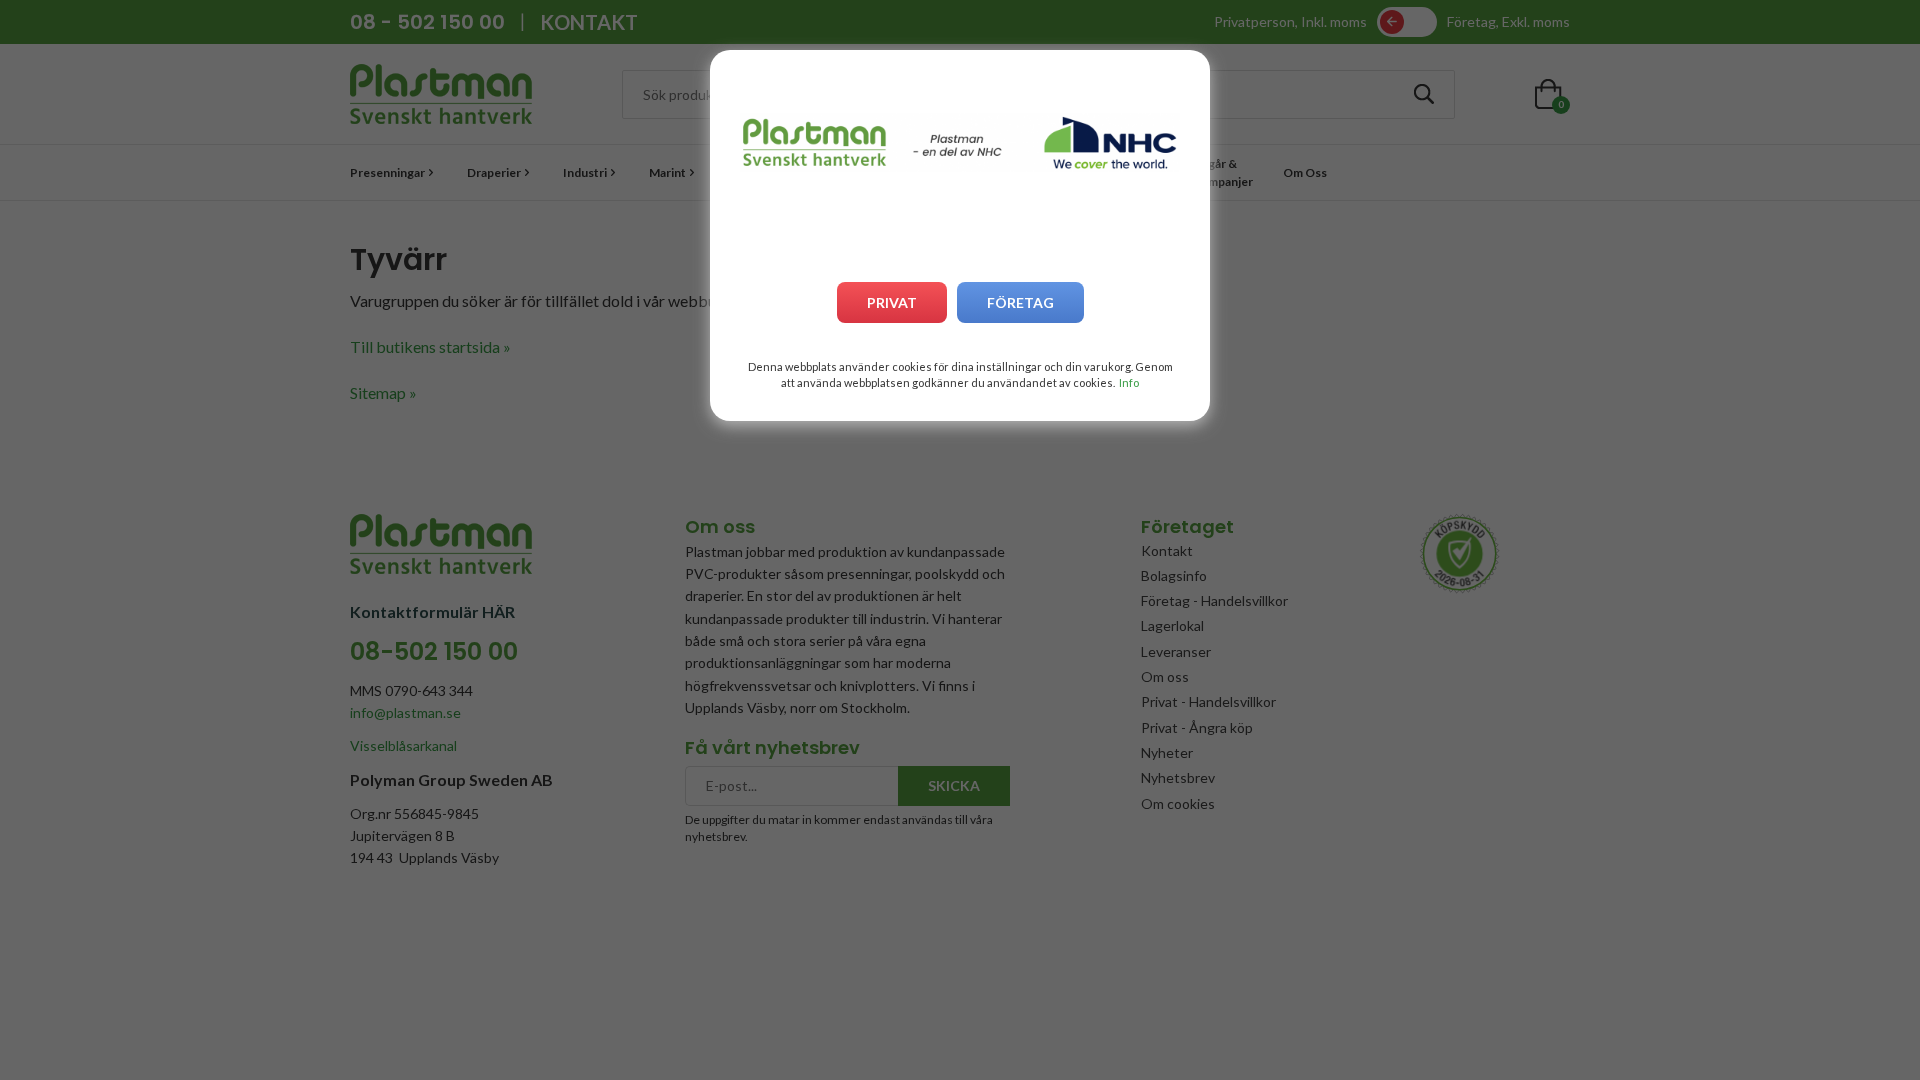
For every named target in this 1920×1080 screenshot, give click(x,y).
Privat (892, 302)
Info (1129, 382)
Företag (1020, 302)
